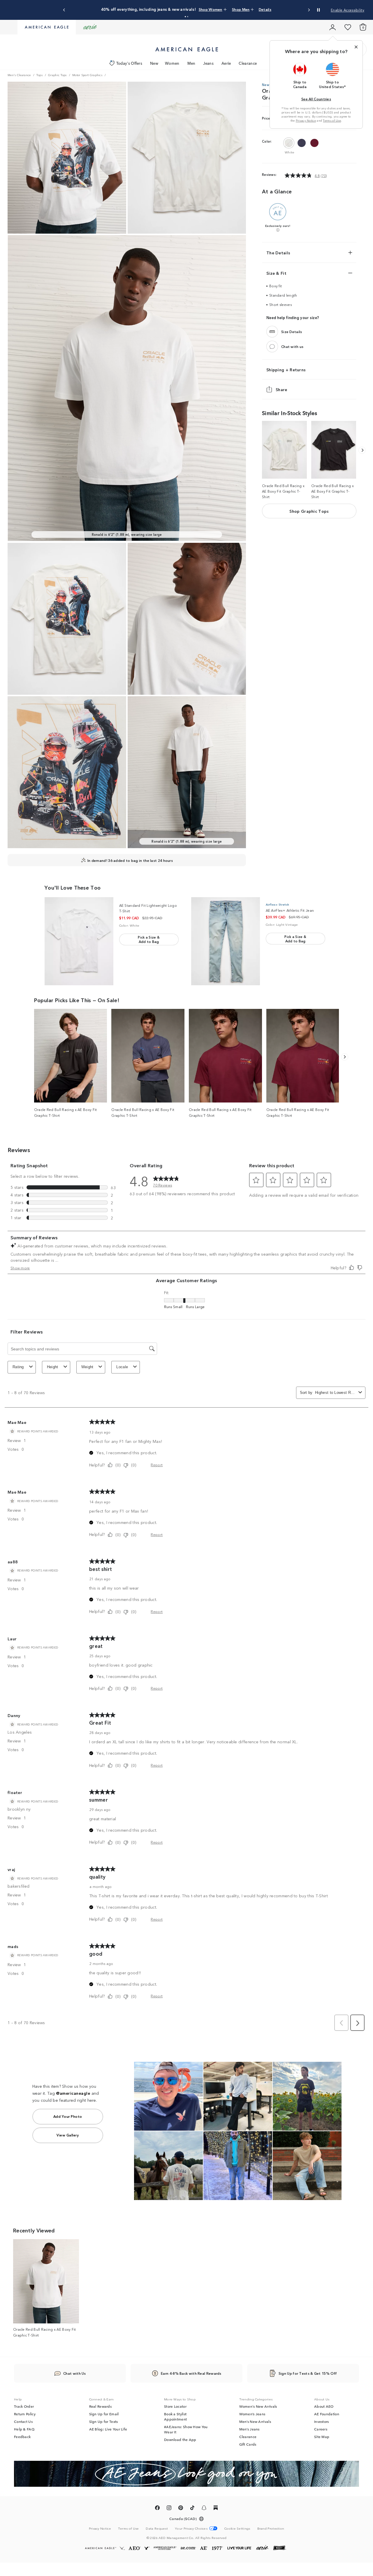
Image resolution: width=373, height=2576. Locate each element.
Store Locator (175, 2406)
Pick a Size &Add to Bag (149, 939)
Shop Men (224, 9)
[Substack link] (216, 2509)
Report (157, 1465)
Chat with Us (75, 2373)
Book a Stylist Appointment (175, 2416)
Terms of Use (332, 120)
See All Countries (316, 99)
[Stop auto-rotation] (319, 10)
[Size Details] (272, 332)
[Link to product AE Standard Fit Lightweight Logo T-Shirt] (79, 941)
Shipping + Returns (286, 370)
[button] (185, 17)
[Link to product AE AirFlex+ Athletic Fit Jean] (226, 941)
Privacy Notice (306, 120)
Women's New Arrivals (258, 2406)
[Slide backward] (362, 450)
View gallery (68, 2135)
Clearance (248, 63)
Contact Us (23, 2421)
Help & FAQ (24, 2429)
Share (281, 389)
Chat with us (292, 346)
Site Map (322, 2437)
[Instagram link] (169, 2509)
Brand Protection (271, 2528)
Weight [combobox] (87, 1367)
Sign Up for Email (104, 2414)
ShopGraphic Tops (309, 511)
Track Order (24, 2406)
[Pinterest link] (181, 2509)
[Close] (356, 47)
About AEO (324, 2406)
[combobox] (336, 1393)
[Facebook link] (157, 2509)
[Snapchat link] (204, 2509)
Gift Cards (248, 2444)
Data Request (157, 2528)
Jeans (208, 63)
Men (191, 63)
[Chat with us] (272, 346)
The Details (278, 253)
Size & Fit (276, 273)
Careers (321, 2429)
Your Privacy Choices (191, 2528)
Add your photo (68, 2116)
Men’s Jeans (249, 2429)
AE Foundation (327, 2414)
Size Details (292, 331)
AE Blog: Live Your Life (108, 2429)
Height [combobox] (53, 1367)
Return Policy (25, 2414)
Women (172, 63)
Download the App (180, 2439)
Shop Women (199, 9)
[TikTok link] (192, 2509)
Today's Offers (129, 63)
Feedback (22, 2437)
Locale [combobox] (122, 1367)
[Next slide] (309, 10)
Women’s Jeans (252, 2414)
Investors (322, 2421)
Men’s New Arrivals (255, 2421)
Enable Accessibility (348, 10)
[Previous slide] (64, 10)
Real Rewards (101, 2406)
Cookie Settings (237, 2528)
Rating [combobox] (18, 1367)
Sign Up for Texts (104, 2421)
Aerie (226, 63)
